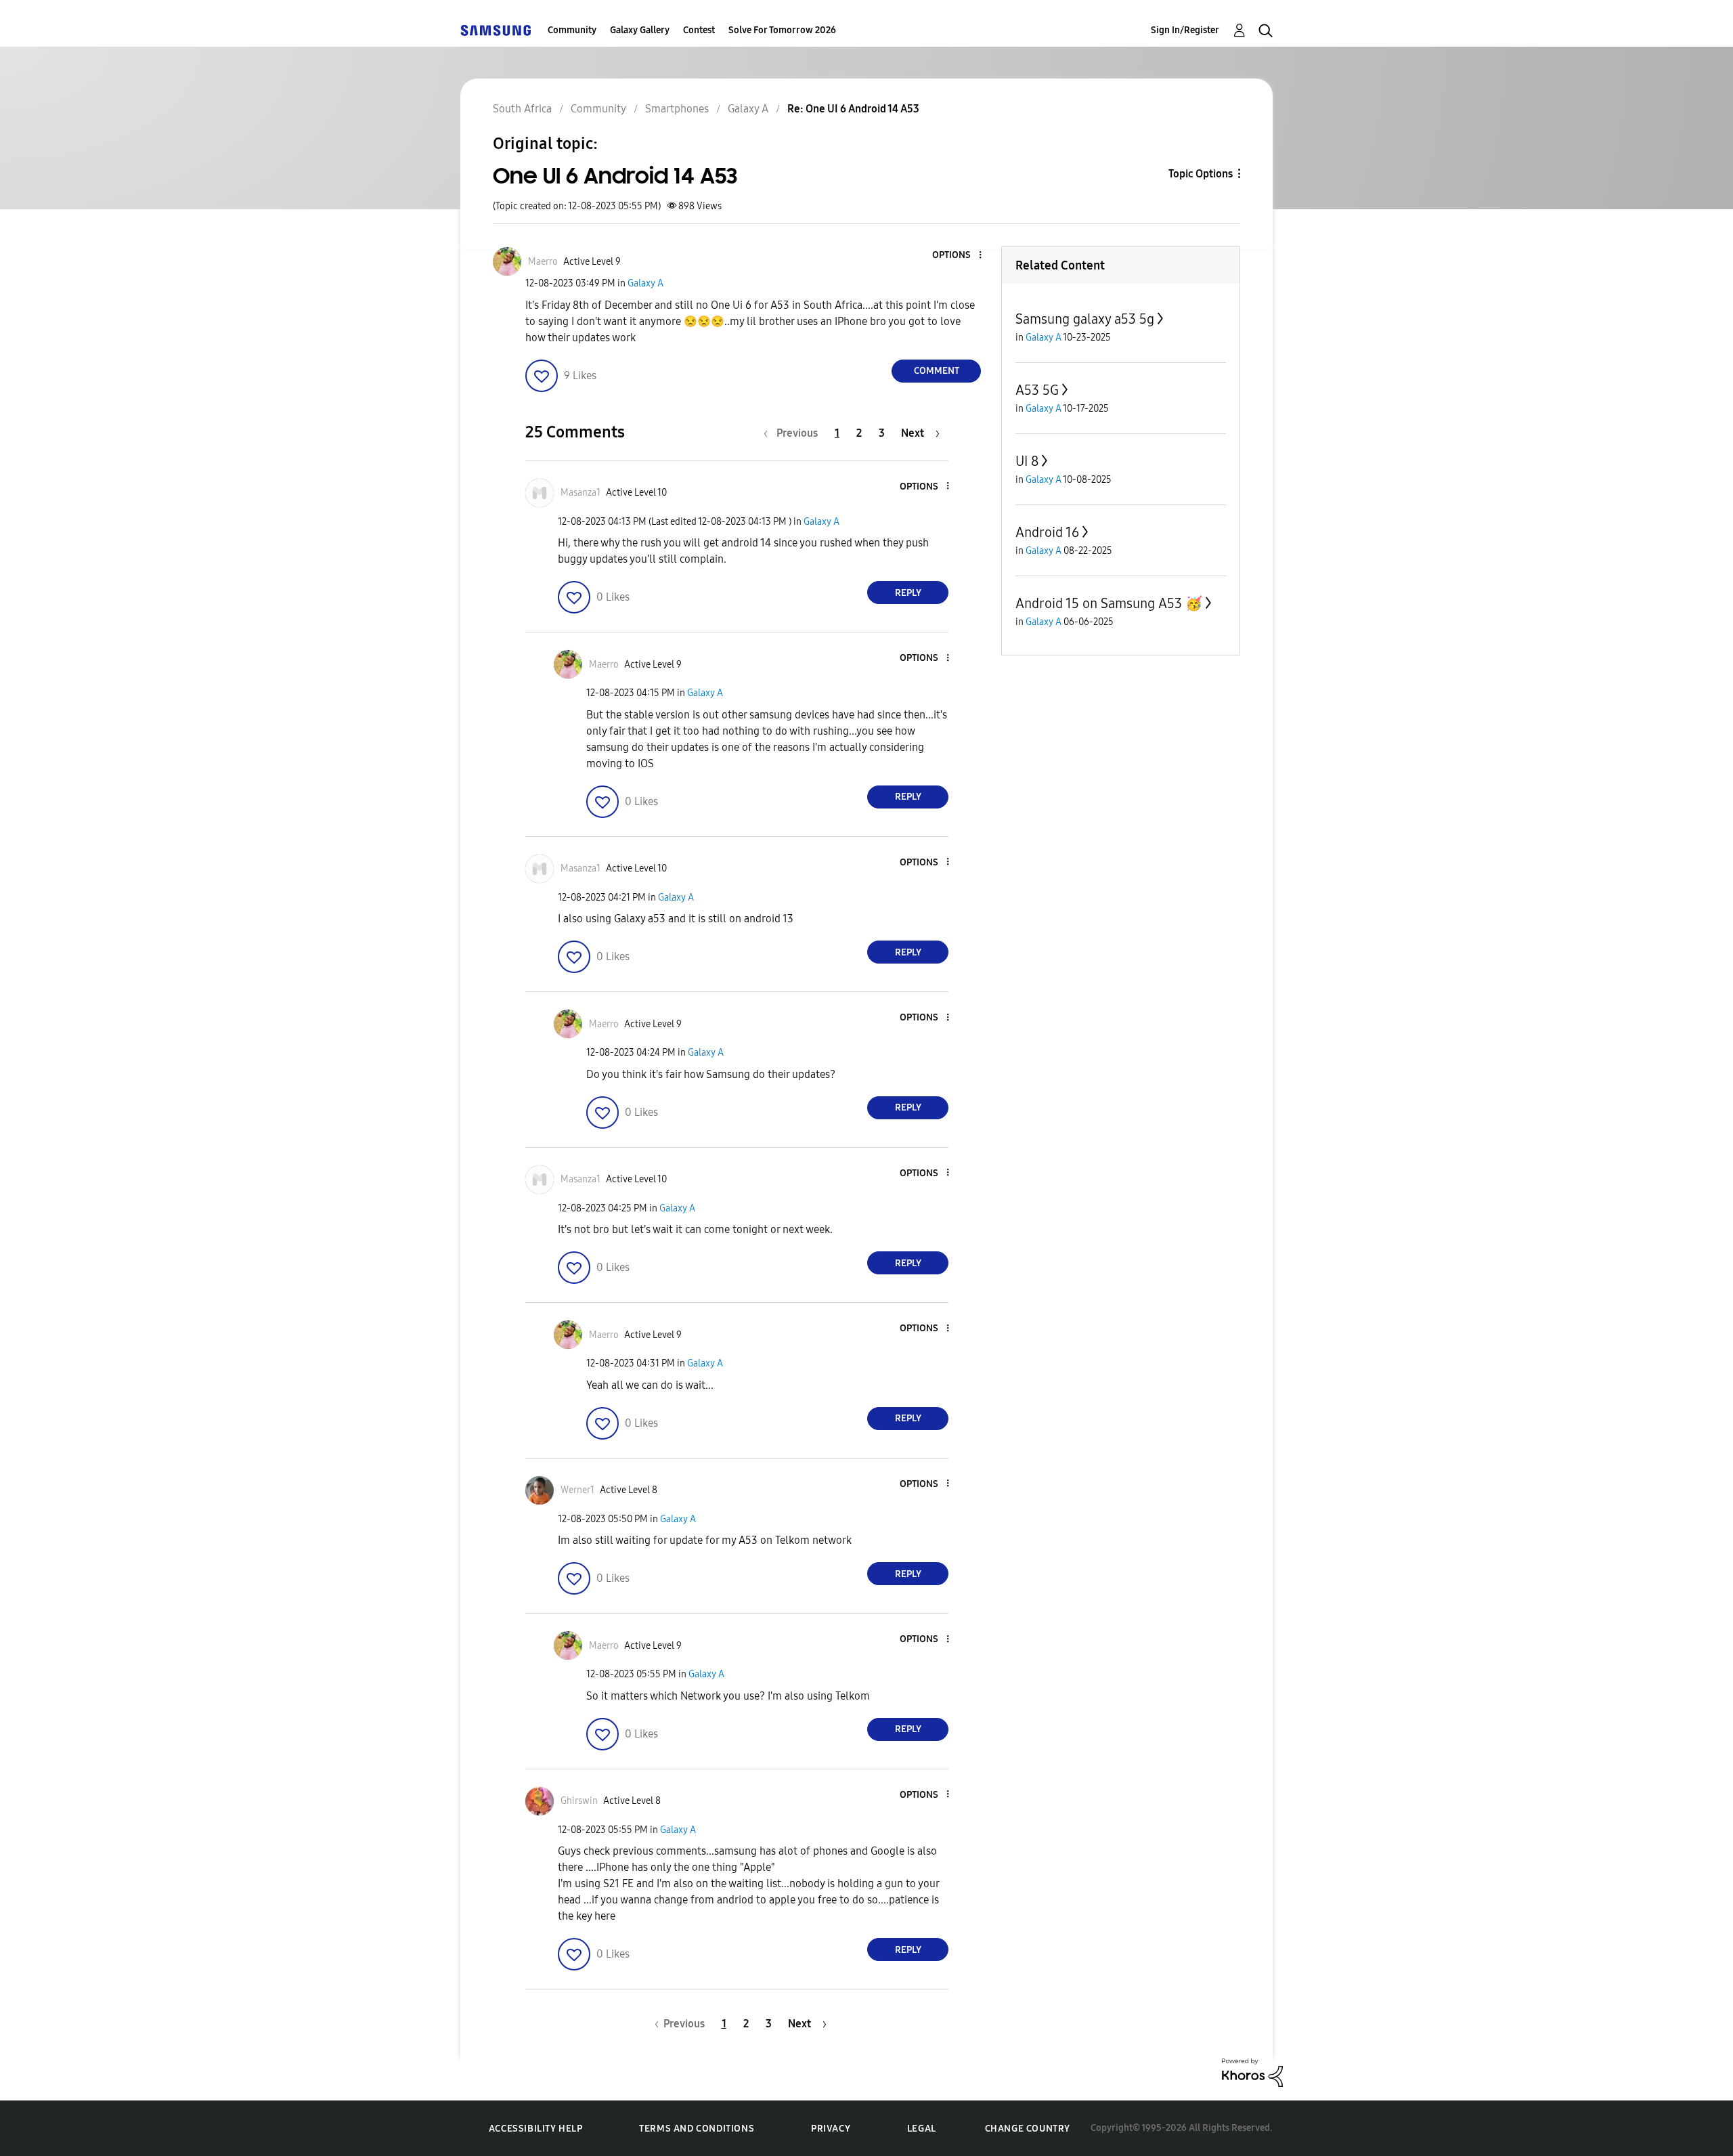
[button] (958, 256)
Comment (937, 371)
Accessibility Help (536, 2129)
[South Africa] (496, 30)
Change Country (1028, 2129)
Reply (908, 593)
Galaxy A (645, 283)
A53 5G (1037, 390)
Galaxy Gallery (640, 30)
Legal (922, 2129)
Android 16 (1047, 532)
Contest (699, 30)
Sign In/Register (1185, 30)
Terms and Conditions (697, 2129)
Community (572, 30)
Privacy (831, 2129)
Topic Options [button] (1201, 174)
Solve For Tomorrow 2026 (782, 30)
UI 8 (1027, 461)
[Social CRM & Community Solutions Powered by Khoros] (1252, 2072)
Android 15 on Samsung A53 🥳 (1109, 603)
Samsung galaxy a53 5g (1085, 319)
